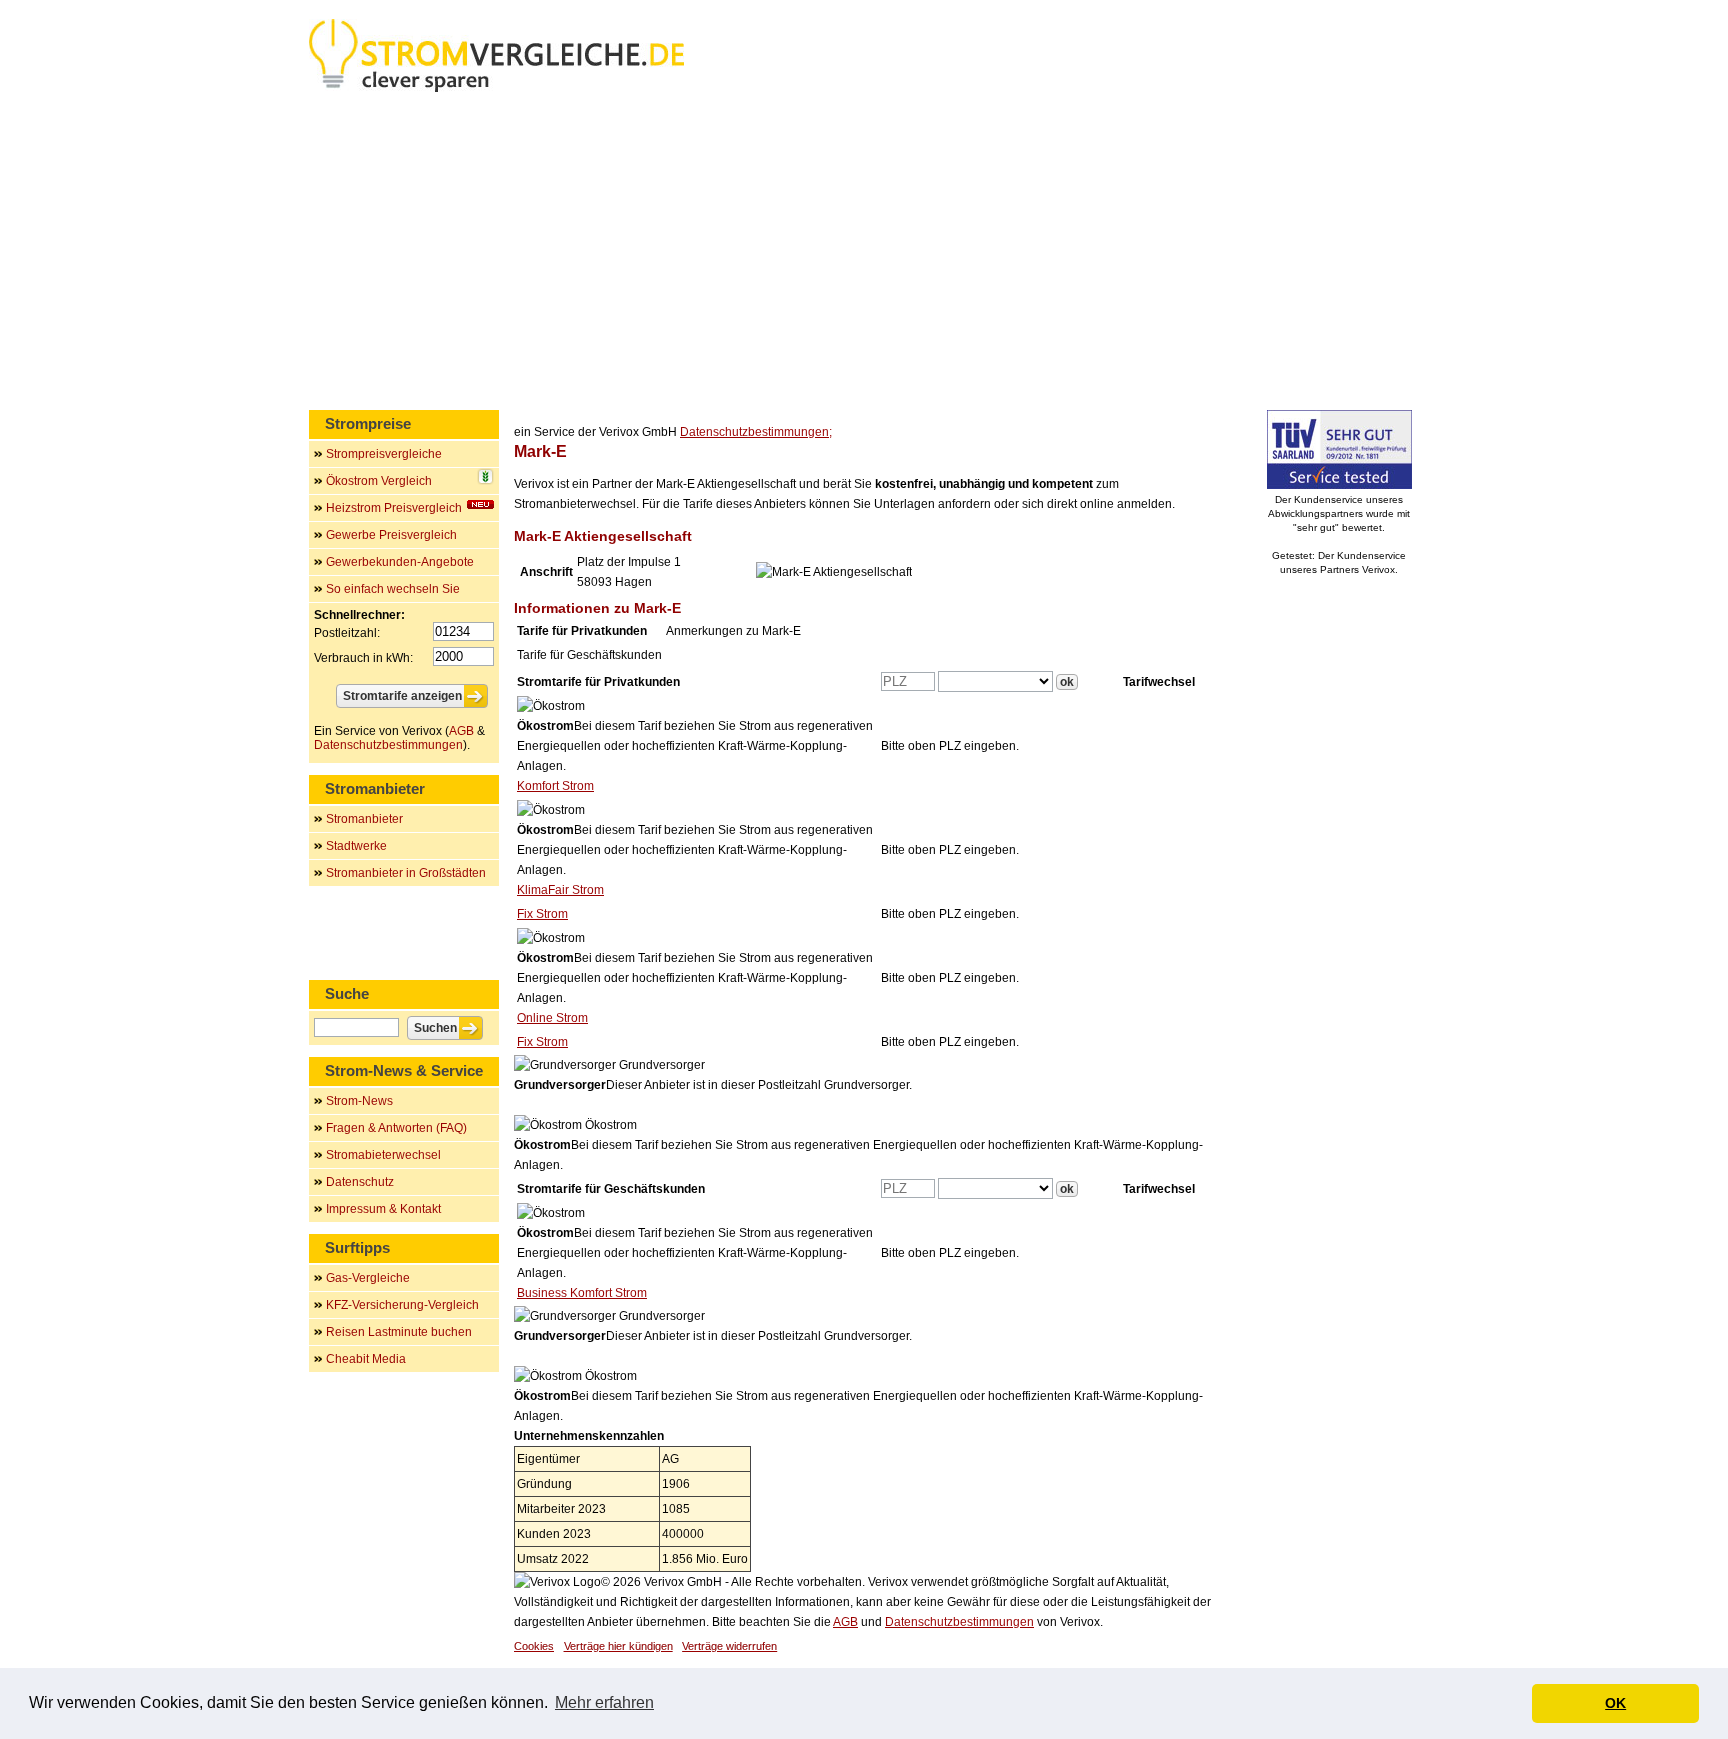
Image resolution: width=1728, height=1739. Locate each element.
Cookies (534, 1646)
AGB (845, 1622)
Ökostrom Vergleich (379, 481)
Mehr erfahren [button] (604, 1702)
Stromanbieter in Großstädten (406, 873)
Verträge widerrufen (729, 1646)
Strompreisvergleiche (384, 454)
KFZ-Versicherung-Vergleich (402, 1305)
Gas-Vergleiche (368, 1278)
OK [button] (1615, 1703)
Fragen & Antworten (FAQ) (396, 1128)
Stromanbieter (364, 819)
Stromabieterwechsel (383, 1155)
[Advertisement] (864, 255)
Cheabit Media (366, 1359)
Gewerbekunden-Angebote (400, 562)
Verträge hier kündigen (618, 1646)
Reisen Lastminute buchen (399, 1332)
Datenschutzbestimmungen (959, 1622)
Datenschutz (360, 1182)
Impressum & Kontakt (383, 1209)
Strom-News (359, 1101)
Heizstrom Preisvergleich (394, 508)
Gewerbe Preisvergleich (391, 535)
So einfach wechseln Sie (393, 589)
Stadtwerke (356, 846)
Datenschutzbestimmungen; (756, 432)
